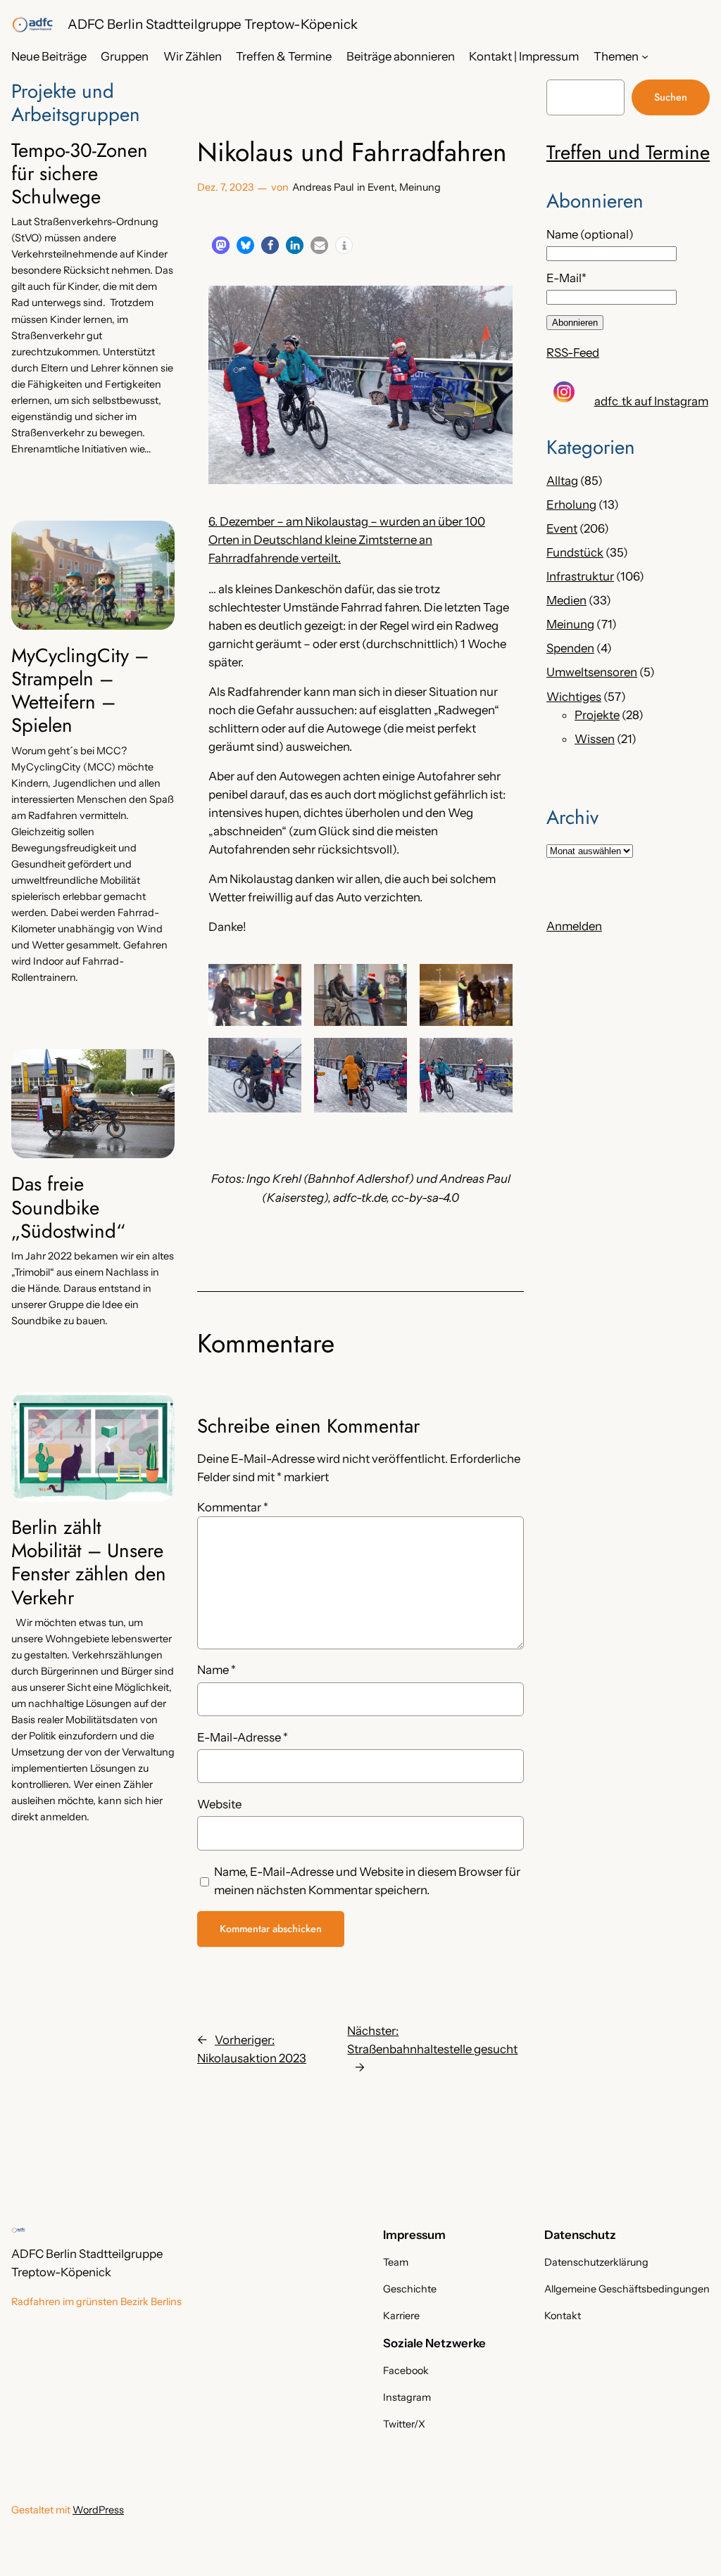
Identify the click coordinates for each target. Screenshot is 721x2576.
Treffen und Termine (628, 152)
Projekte (597, 715)
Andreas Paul (323, 187)
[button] (221, 245)
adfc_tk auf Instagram (651, 401)
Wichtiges (574, 697)
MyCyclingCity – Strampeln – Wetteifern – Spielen (80, 691)
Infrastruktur (580, 576)
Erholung (571, 505)
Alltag (562, 481)
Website (219, 1804)
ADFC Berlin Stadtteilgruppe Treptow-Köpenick (213, 24)
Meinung (420, 187)
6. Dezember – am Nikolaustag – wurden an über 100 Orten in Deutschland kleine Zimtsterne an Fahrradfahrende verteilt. (347, 540)
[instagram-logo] (564, 392)
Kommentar (233, 1507)
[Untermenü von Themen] (645, 56)
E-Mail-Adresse (243, 1737)
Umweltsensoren (592, 672)
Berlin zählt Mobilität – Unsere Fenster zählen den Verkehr (89, 1562)
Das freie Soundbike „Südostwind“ (68, 1207)
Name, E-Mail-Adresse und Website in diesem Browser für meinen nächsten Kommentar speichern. (367, 1881)
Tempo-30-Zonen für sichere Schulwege (80, 173)
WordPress (98, 2510)
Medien (566, 600)
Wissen (595, 739)
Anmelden (574, 926)
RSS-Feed (573, 353)
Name (217, 1670)
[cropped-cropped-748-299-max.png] (32, 25)
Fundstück (575, 552)
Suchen (671, 97)
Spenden (570, 648)
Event (381, 187)
